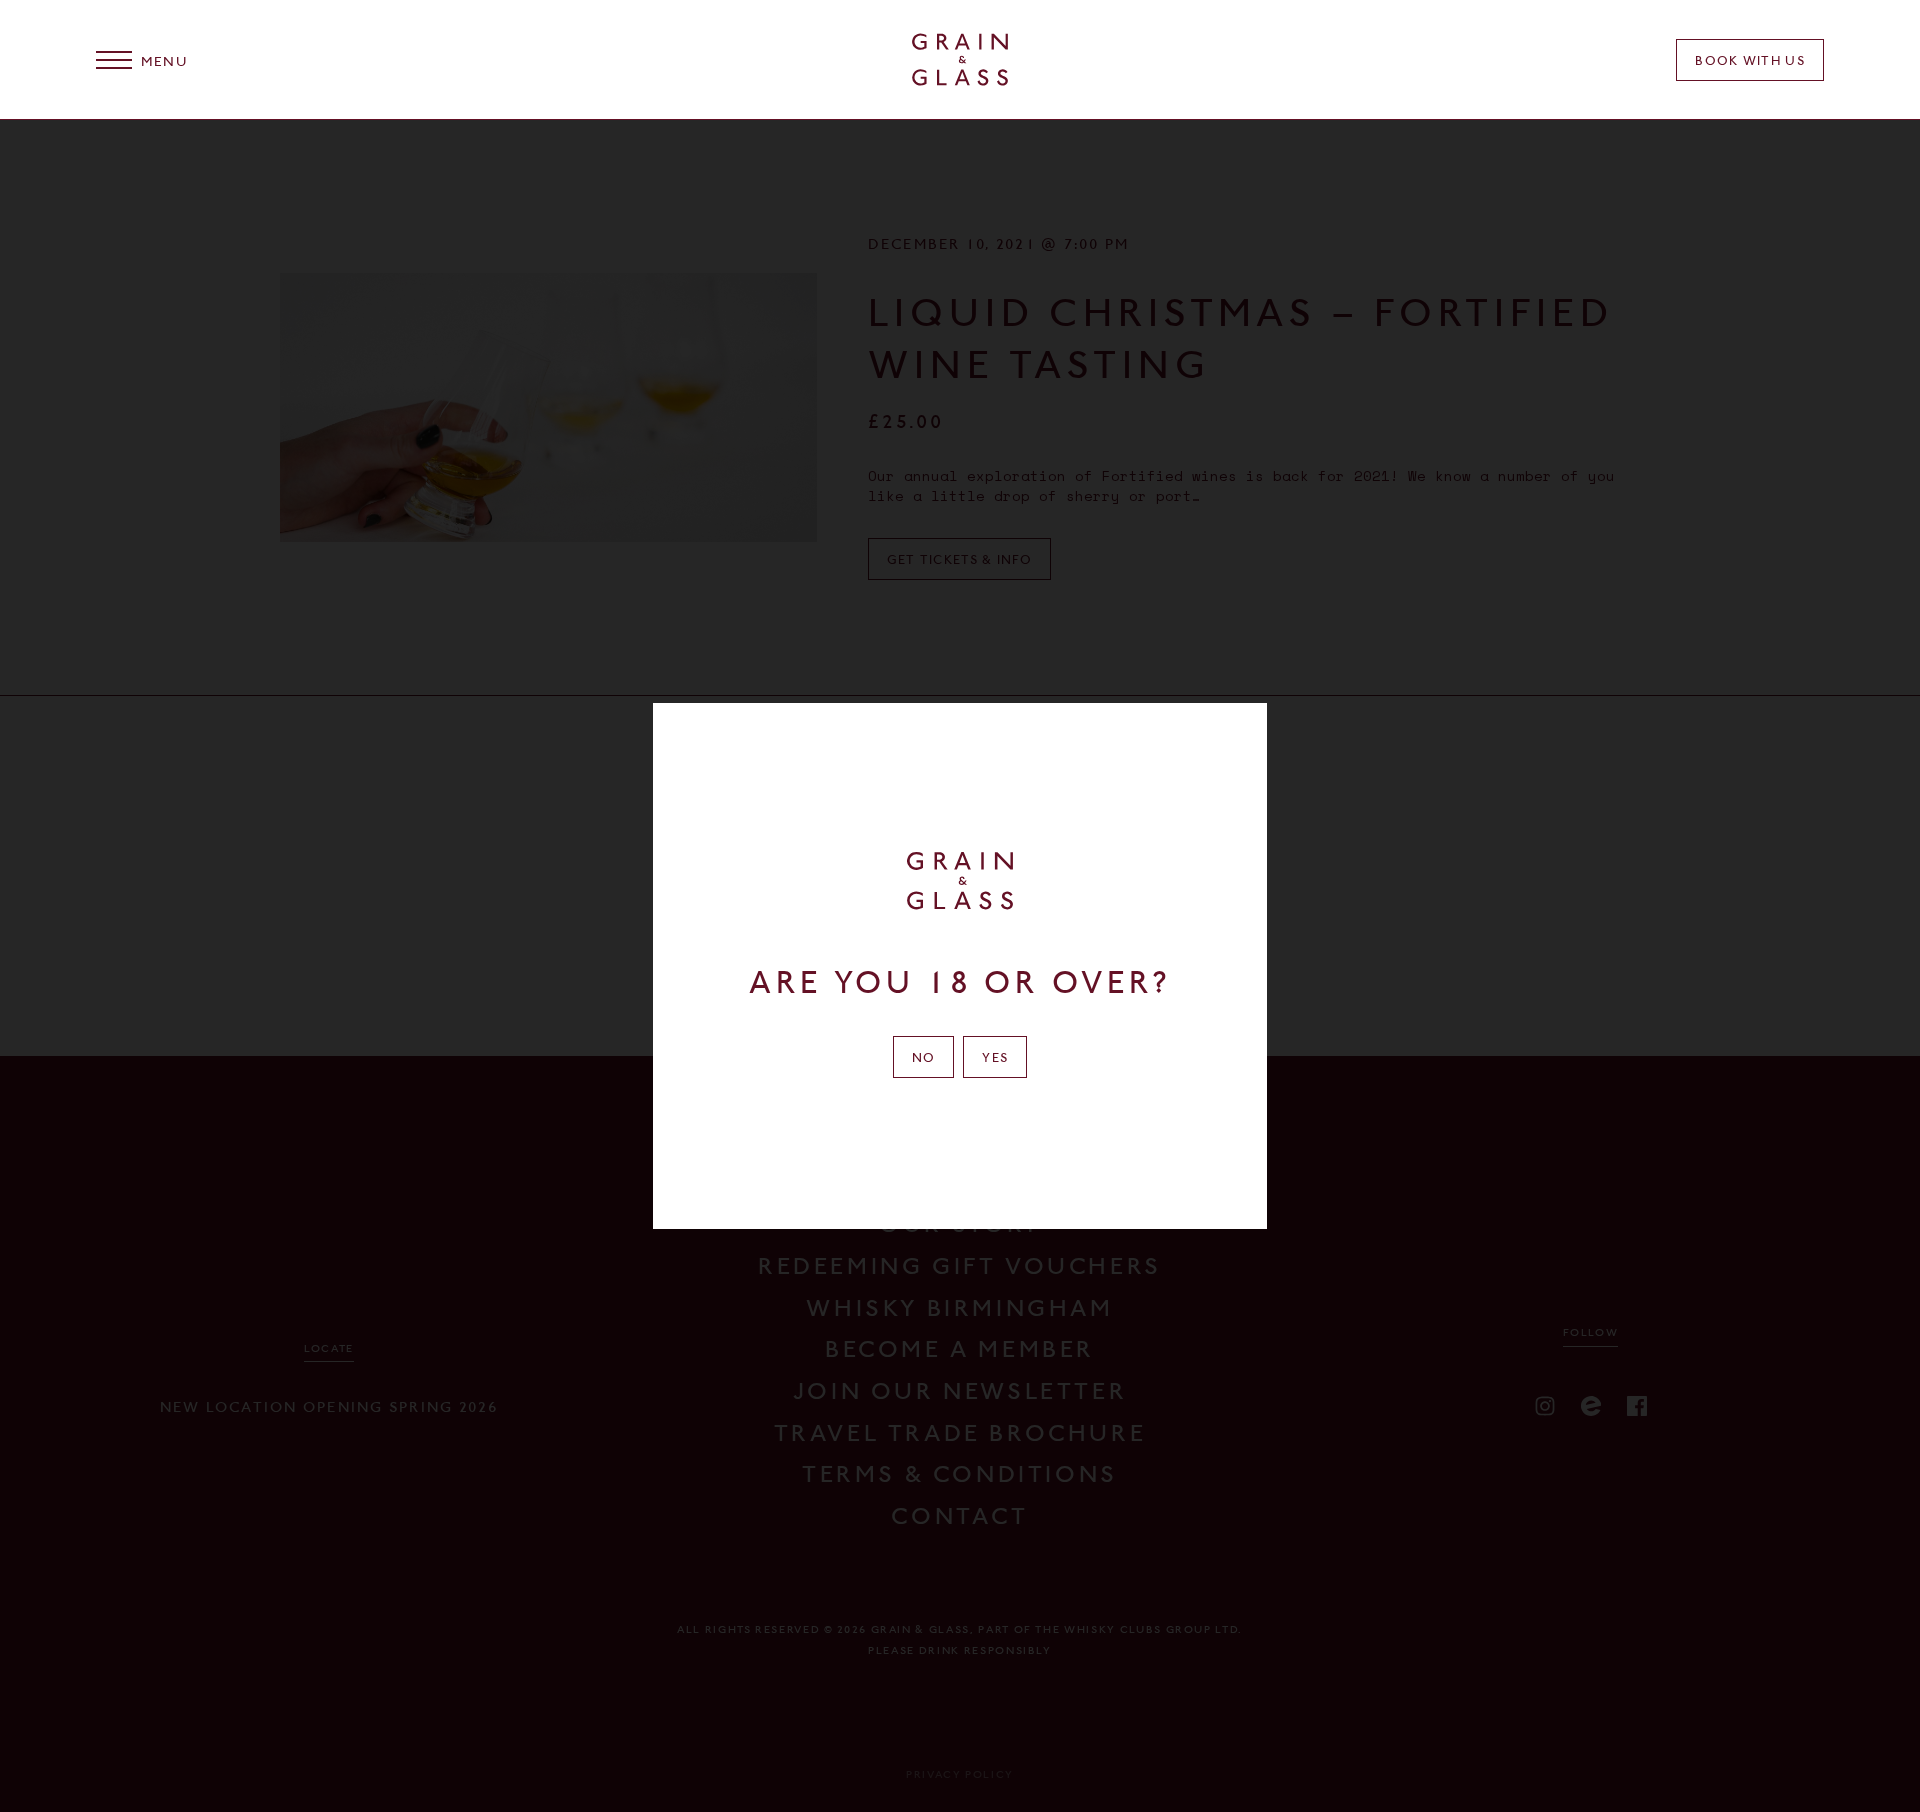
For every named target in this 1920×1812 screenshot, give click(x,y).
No (924, 1057)
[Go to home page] (960, 59)
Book (1750, 60)
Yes (995, 1057)
